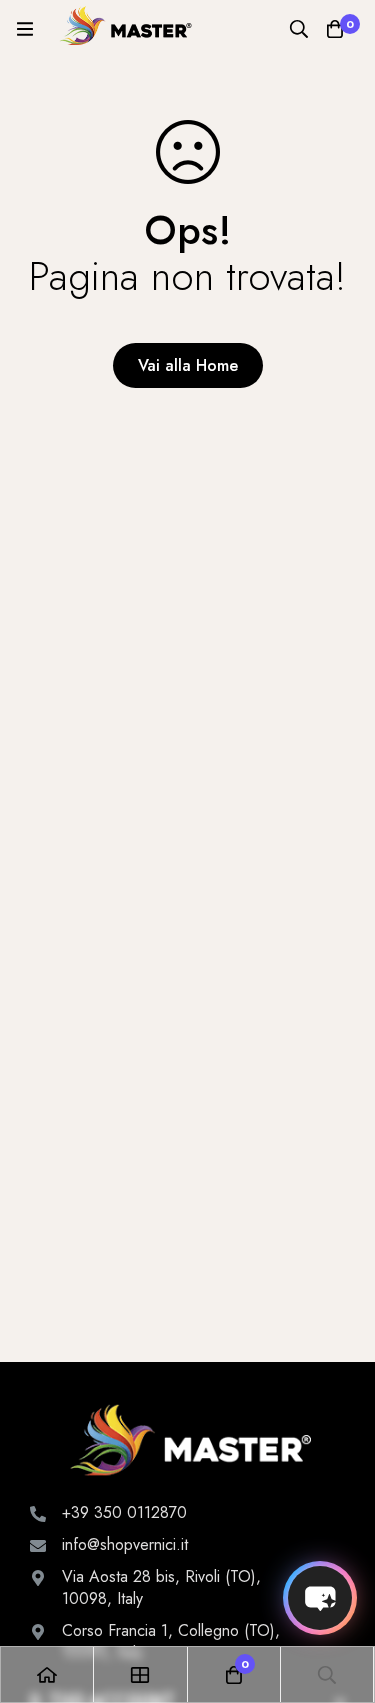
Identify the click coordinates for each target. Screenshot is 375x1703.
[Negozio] (140, 1674)
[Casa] (47, 1674)
